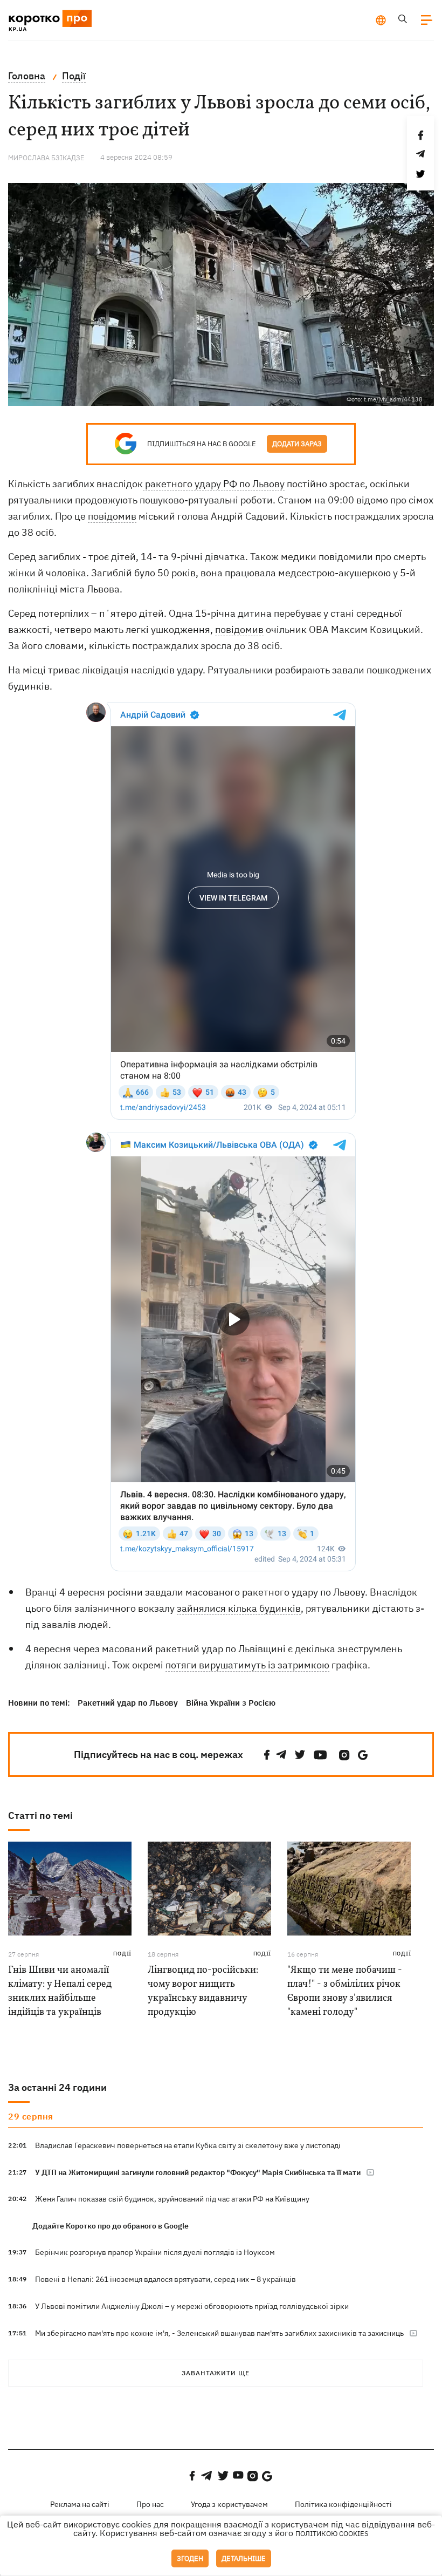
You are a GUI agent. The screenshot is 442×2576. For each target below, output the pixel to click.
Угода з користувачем (229, 2504)
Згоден (190, 2558)
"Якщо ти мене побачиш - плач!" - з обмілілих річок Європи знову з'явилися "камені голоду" (345, 1991)
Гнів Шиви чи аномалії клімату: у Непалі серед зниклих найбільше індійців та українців (60, 1991)
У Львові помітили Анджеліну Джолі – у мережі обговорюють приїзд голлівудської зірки (192, 2306)
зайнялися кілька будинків (239, 1608)
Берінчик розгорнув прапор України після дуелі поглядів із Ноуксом (155, 2252)
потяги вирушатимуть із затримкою (247, 1665)
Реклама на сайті (80, 2504)
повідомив (112, 516)
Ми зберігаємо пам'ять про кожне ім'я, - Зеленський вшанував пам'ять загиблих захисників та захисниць (219, 2333)
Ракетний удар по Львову (128, 1703)
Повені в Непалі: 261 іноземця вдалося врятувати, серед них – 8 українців (165, 2279)
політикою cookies (332, 2534)
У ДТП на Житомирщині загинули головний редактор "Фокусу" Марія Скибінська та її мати (198, 2172)
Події (122, 1954)
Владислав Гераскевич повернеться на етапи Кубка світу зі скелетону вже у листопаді (188, 2145)
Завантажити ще (216, 2373)
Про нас (150, 2504)
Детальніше (244, 2558)
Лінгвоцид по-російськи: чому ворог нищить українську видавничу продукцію (203, 1991)
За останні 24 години (57, 2087)
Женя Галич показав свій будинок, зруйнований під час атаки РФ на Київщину (172, 2199)
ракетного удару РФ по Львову (214, 484)
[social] (267, 1755)
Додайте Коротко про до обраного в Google (110, 2226)
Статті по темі (40, 1815)
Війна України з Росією (231, 1703)
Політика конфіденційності (343, 2504)
